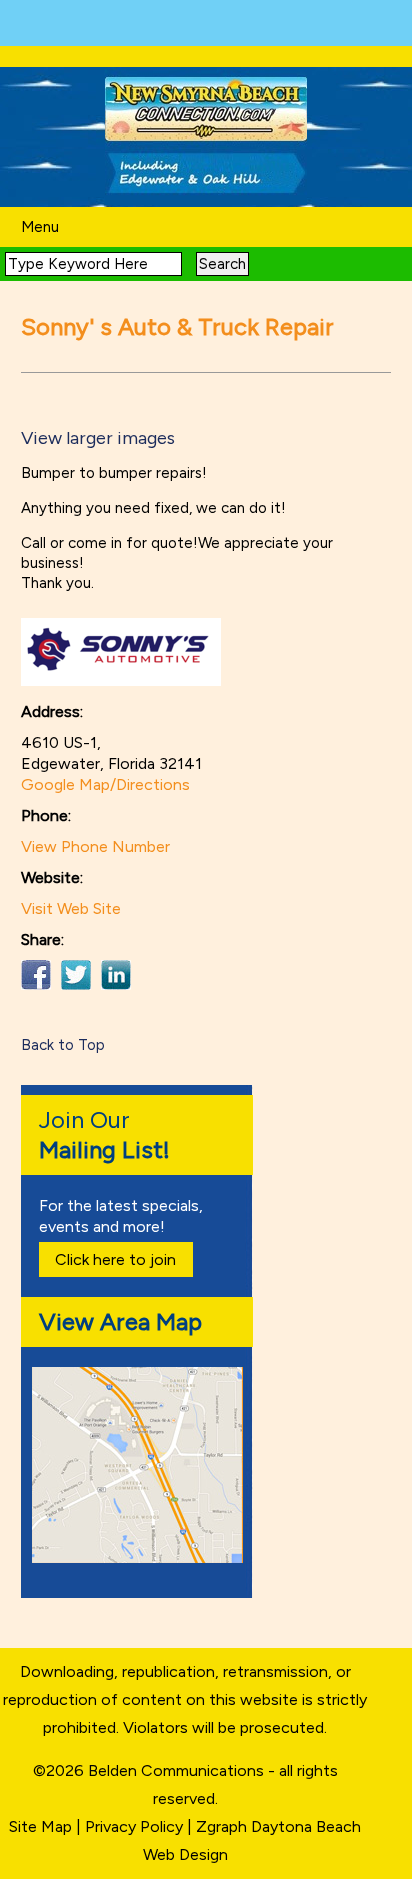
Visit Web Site (71, 908)
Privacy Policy (134, 1826)
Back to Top (63, 1045)
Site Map (40, 1826)
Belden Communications (178, 1770)
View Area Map (120, 1321)
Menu (40, 227)
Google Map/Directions (105, 784)
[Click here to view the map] (141, 1557)
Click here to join (115, 1259)
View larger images (98, 438)
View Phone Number (95, 846)
